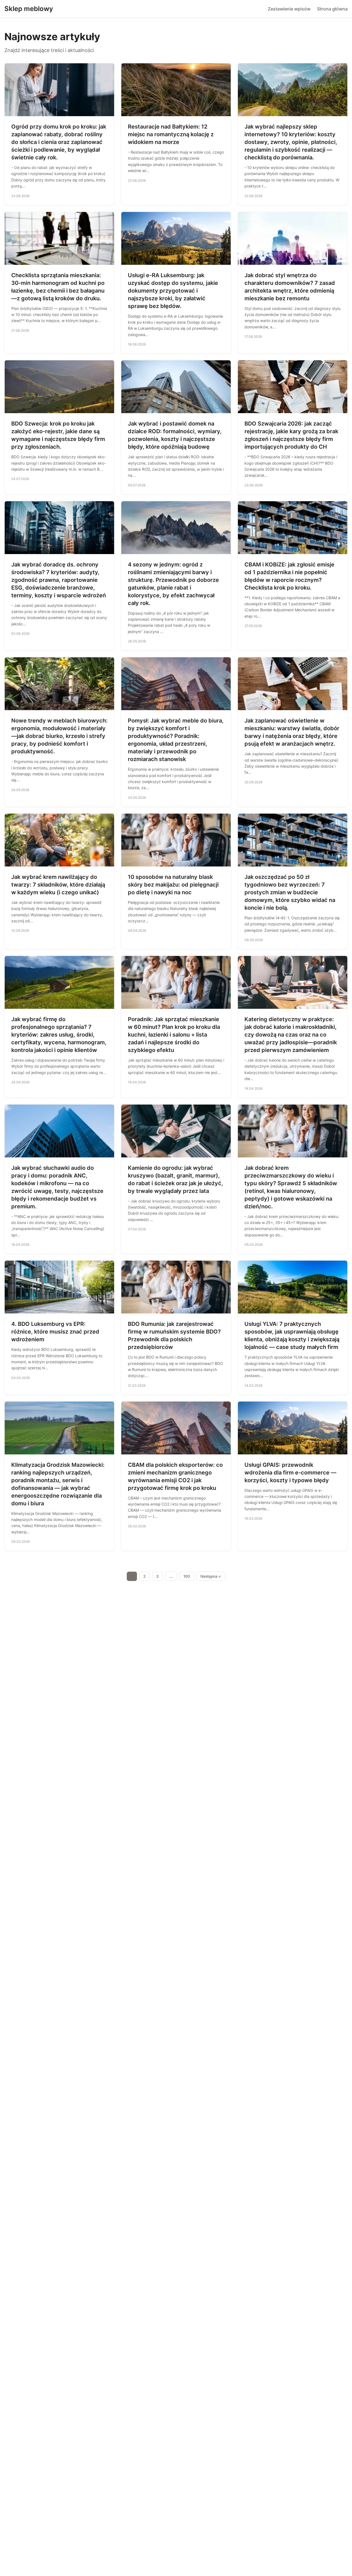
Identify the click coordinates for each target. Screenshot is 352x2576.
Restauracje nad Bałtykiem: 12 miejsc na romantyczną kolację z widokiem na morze (171, 134)
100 (187, 1576)
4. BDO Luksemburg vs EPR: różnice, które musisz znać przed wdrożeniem (55, 1332)
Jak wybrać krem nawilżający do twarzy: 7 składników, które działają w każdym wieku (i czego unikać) (58, 885)
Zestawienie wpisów (289, 9)
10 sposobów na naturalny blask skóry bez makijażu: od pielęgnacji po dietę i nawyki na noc (173, 885)
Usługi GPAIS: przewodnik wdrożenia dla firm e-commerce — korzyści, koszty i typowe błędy (290, 1473)
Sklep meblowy (29, 9)
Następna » (211, 1576)
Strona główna (332, 9)
